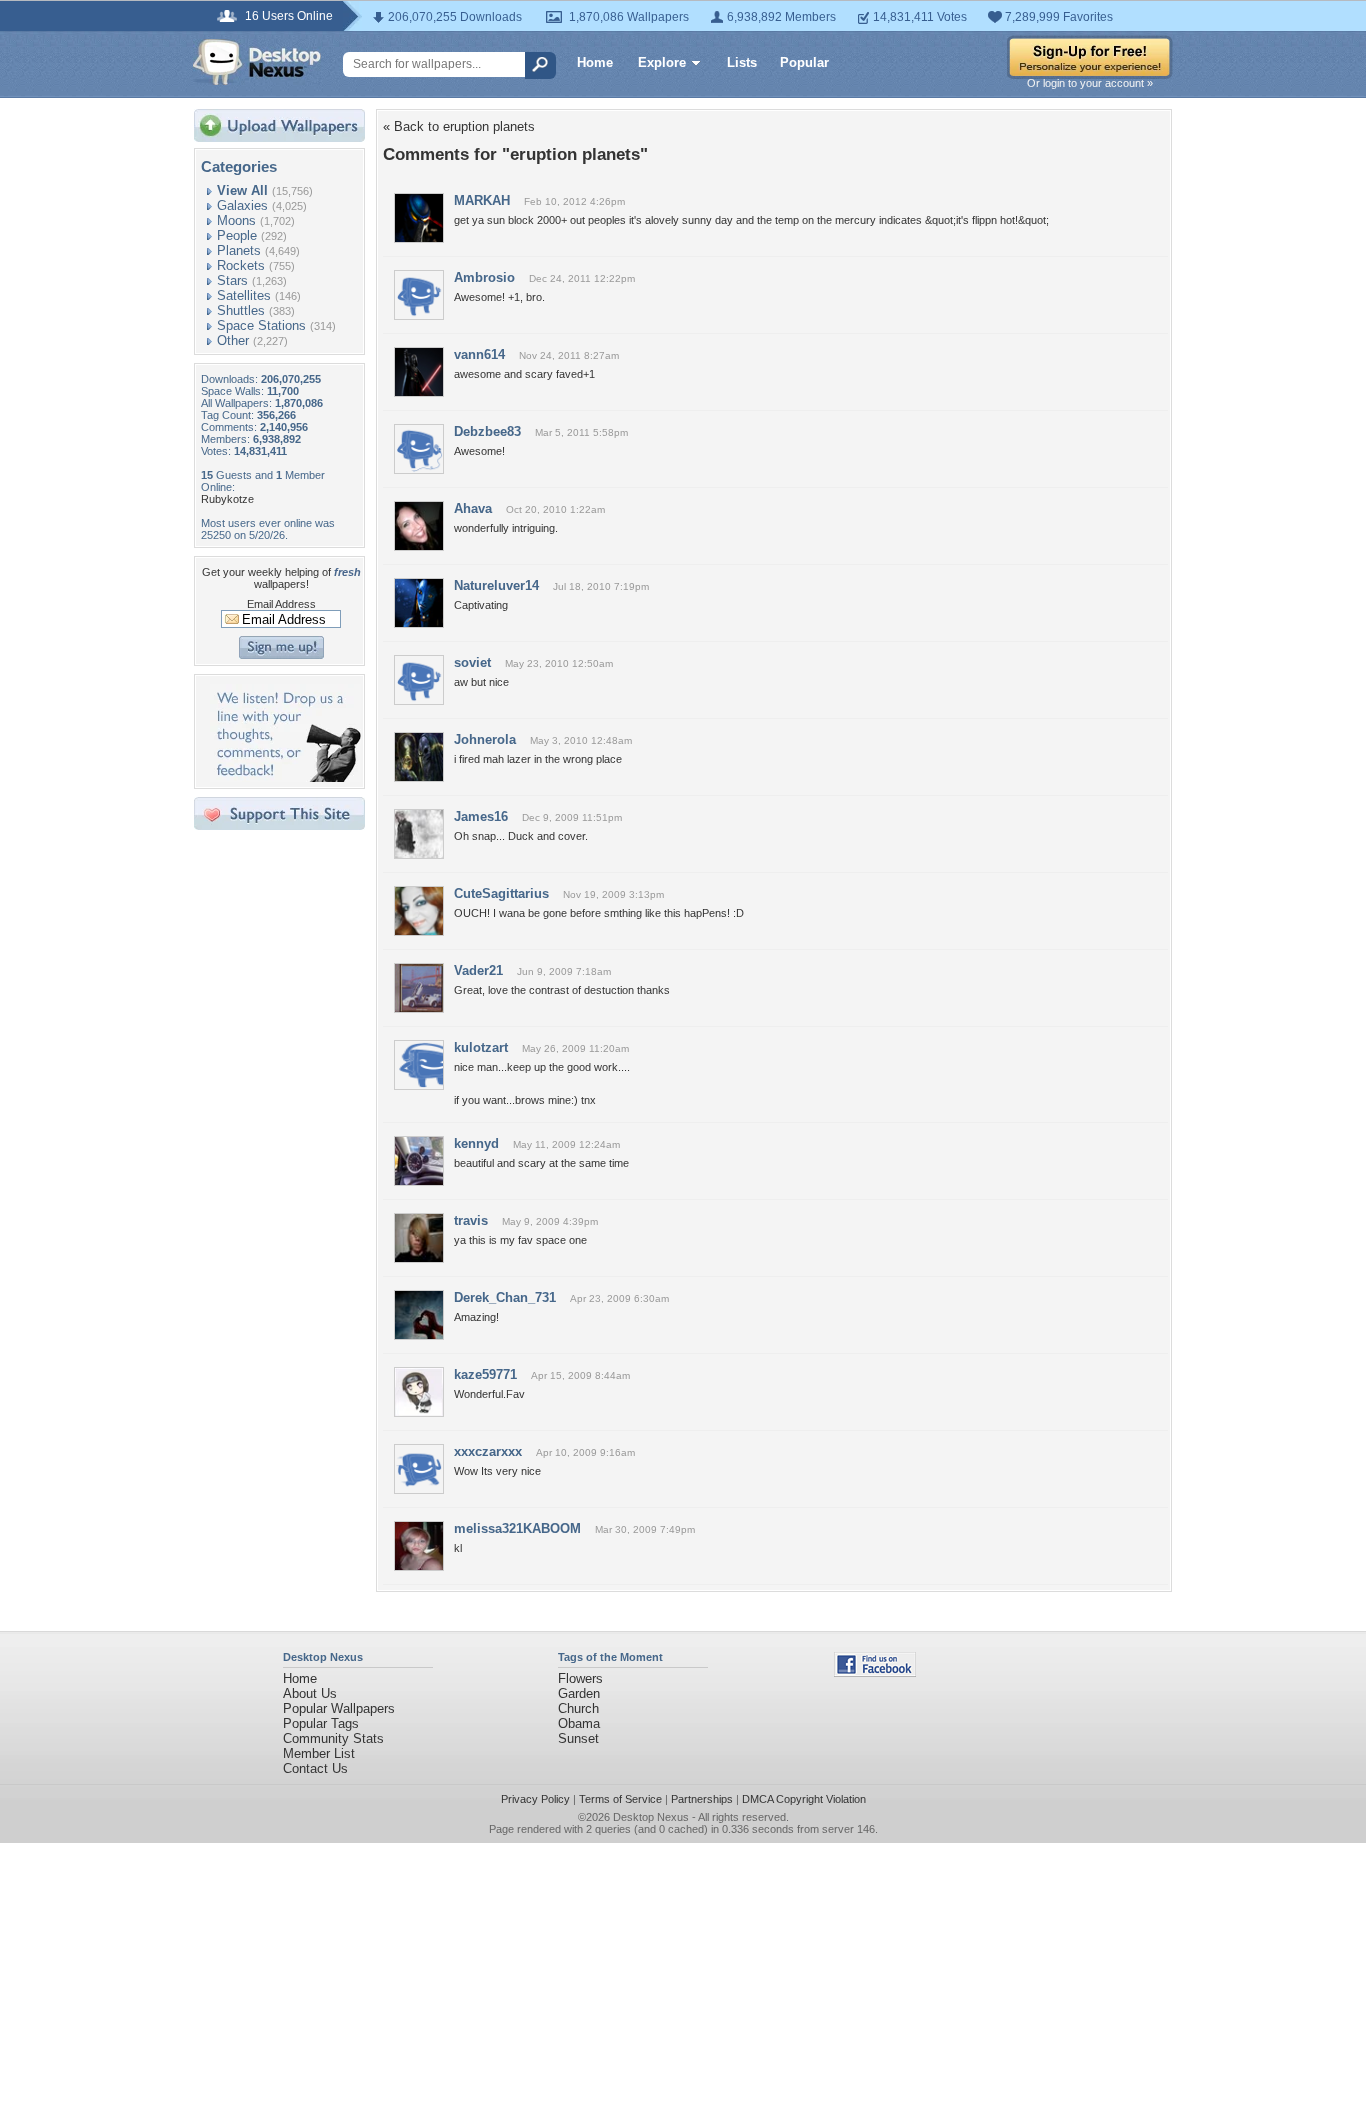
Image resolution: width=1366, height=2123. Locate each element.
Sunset (578, 1738)
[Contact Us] (285, 777)
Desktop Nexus (651, 1817)
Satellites (244, 295)
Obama (579, 1723)
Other (233, 340)
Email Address (281, 604)
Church (578, 1708)
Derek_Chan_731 (505, 1297)
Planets (239, 250)
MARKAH (482, 200)
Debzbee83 (487, 431)
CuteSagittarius (501, 893)
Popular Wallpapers (339, 1708)
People (237, 235)
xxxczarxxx (488, 1451)
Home (595, 62)
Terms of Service (620, 1799)
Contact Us (315, 1768)
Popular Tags (321, 1723)
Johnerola (485, 739)
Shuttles (241, 310)
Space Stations (261, 325)
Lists (742, 62)
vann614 (479, 354)
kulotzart (481, 1047)
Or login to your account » (1090, 83)
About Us (310, 1693)
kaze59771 (485, 1374)
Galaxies (242, 205)
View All (242, 190)
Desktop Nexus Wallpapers (257, 62)
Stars (232, 280)
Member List (319, 1753)
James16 (481, 816)
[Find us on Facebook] (875, 1672)
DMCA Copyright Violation (804, 1799)
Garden (579, 1693)
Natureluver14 (496, 585)
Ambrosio (484, 277)
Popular (804, 62)
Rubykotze (227, 499)
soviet (472, 662)
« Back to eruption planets (459, 126)
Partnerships (702, 1799)
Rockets (241, 265)
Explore (662, 62)
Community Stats (333, 1738)
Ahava (473, 508)
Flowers (580, 1678)
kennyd (476, 1143)
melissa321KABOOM (517, 1528)
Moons (236, 220)
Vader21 (478, 970)
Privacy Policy (535, 1799)
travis (471, 1220)
